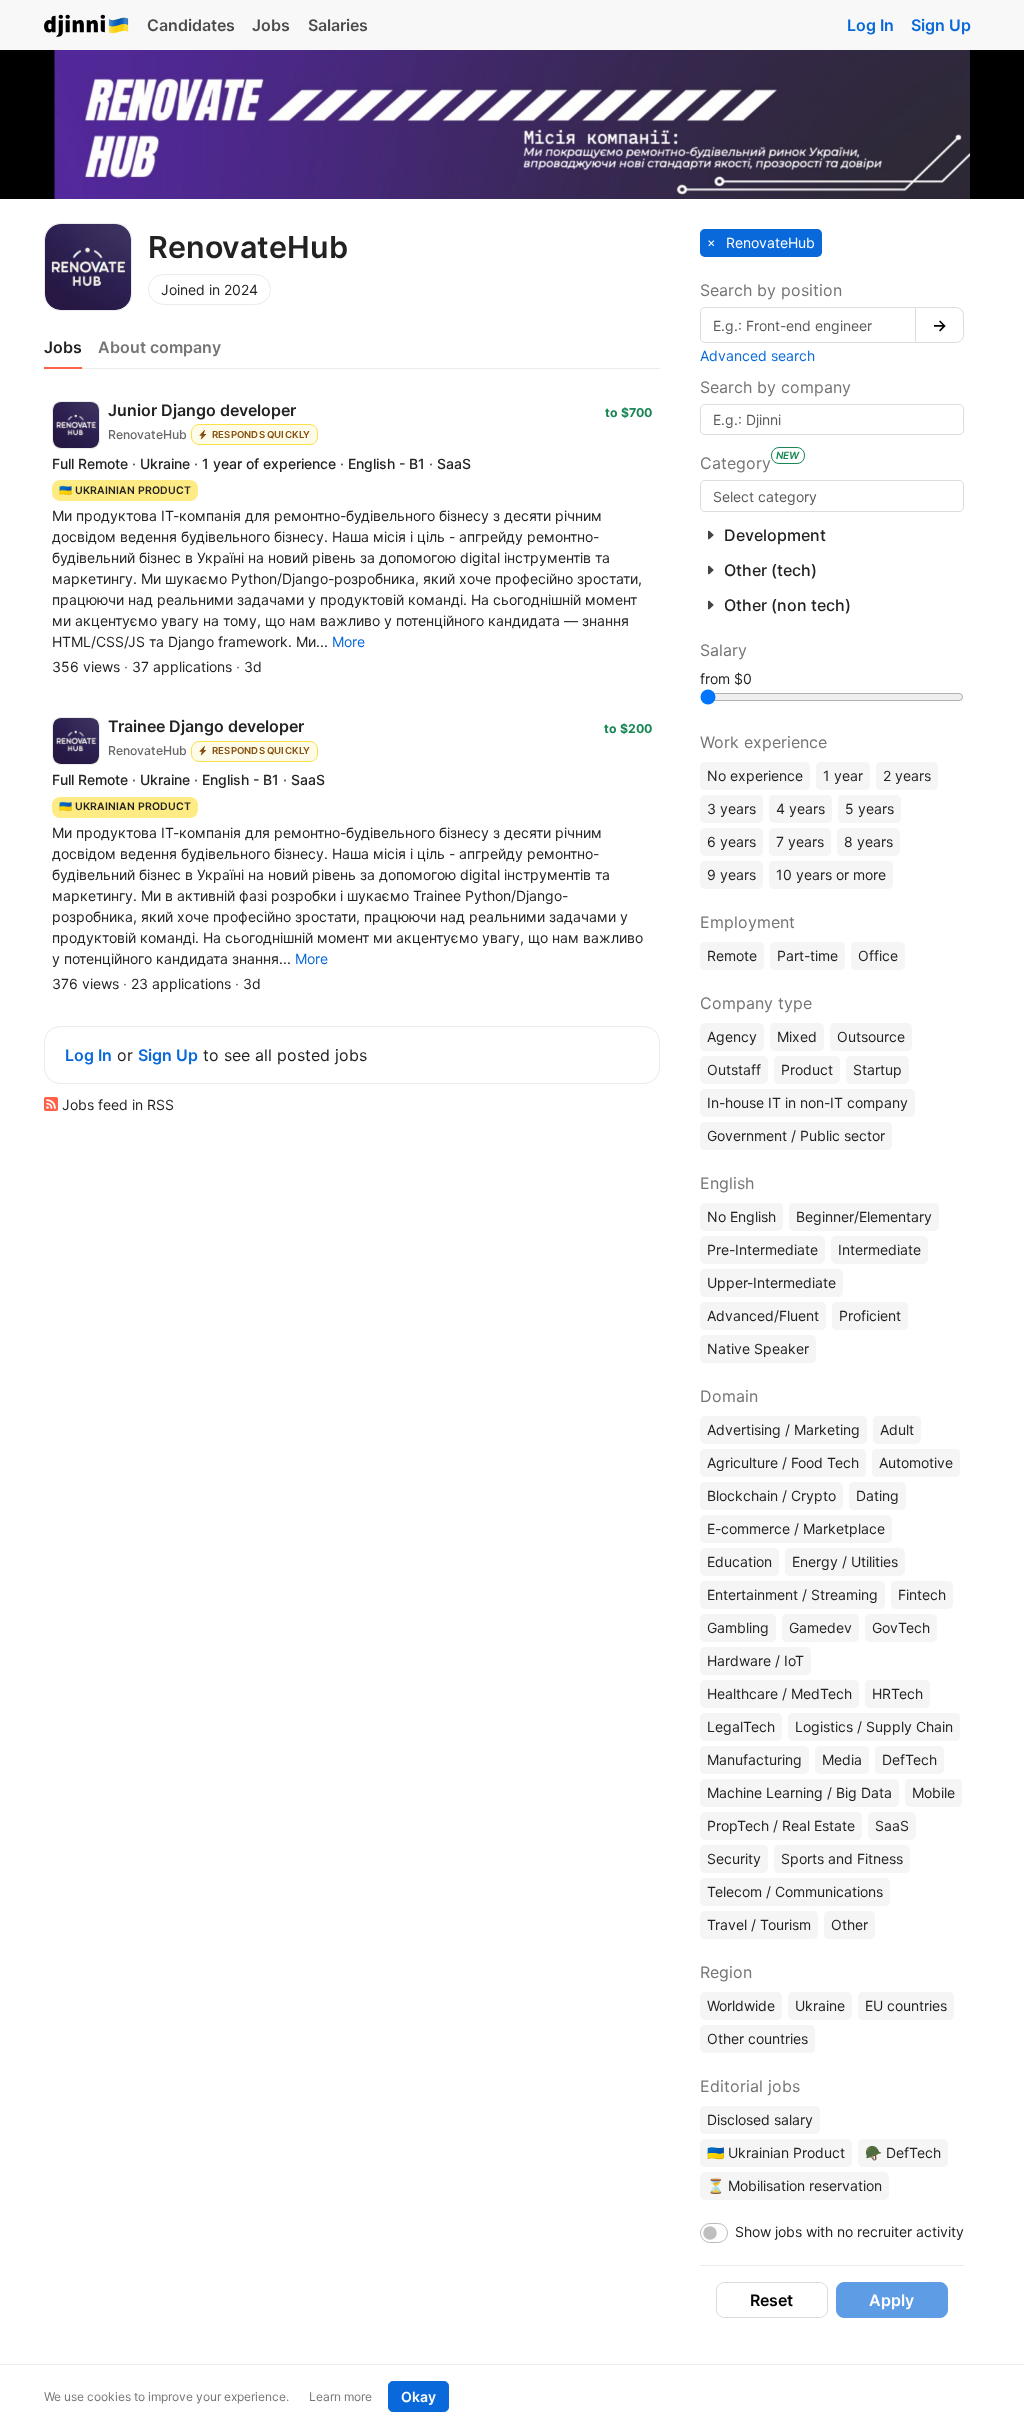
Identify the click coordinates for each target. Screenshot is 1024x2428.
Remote (732, 955)
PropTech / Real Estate (781, 1825)
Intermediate (879, 1249)
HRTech (897, 1693)
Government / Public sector (796, 1135)
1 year (843, 775)
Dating (877, 1495)
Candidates (191, 25)
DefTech (909, 1759)
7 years (800, 841)
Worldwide (741, 2005)
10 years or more (831, 874)
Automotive (916, 1462)
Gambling (738, 1627)
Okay (418, 2396)
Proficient (870, 1315)
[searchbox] (832, 496)
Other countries (757, 2038)
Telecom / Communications (795, 1891)
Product (807, 1069)
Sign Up (941, 25)
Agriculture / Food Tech (783, 1462)
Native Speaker (758, 1348)
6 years (731, 841)
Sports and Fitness (842, 1858)
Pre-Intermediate (762, 1249)
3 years (731, 808)
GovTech (901, 1627)
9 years (731, 874)
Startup (877, 1069)
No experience (755, 775)
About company (159, 347)
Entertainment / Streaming (792, 1594)
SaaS (892, 1825)
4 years (800, 808)
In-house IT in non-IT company (807, 1102)
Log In (870, 25)
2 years (907, 775)
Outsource (871, 1036)
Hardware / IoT (755, 1660)
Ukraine (820, 2005)
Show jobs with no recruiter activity (849, 2231)
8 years (868, 841)
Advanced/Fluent (763, 1315)
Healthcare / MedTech (779, 1693)
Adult (897, 1429)
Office (878, 955)
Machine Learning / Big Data (799, 1792)
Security (734, 1858)
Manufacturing (754, 1759)
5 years (869, 808)
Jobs (271, 25)
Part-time (807, 955)
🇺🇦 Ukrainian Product (776, 2152)
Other (849, 1924)
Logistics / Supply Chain (874, 1726)
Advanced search (757, 355)
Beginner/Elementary (864, 1216)
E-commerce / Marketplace (796, 1528)
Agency (732, 1036)
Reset (771, 2300)
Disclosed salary (760, 2119)
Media (842, 1759)
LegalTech (741, 1726)
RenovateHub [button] (768, 242)
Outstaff (734, 1069)
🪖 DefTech (903, 2152)
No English (741, 1216)
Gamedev (820, 1627)
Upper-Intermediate (771, 1282)
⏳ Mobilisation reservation (794, 2185)
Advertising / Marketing (783, 1429)
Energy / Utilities (845, 1561)
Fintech (922, 1594)
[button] (348, 641)
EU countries (906, 2005)
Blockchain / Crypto (771, 1495)
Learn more (340, 2396)
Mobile (933, 1792)
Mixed (797, 1036)
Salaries (338, 25)
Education (739, 1561)
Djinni (87, 26)
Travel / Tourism (759, 1924)
